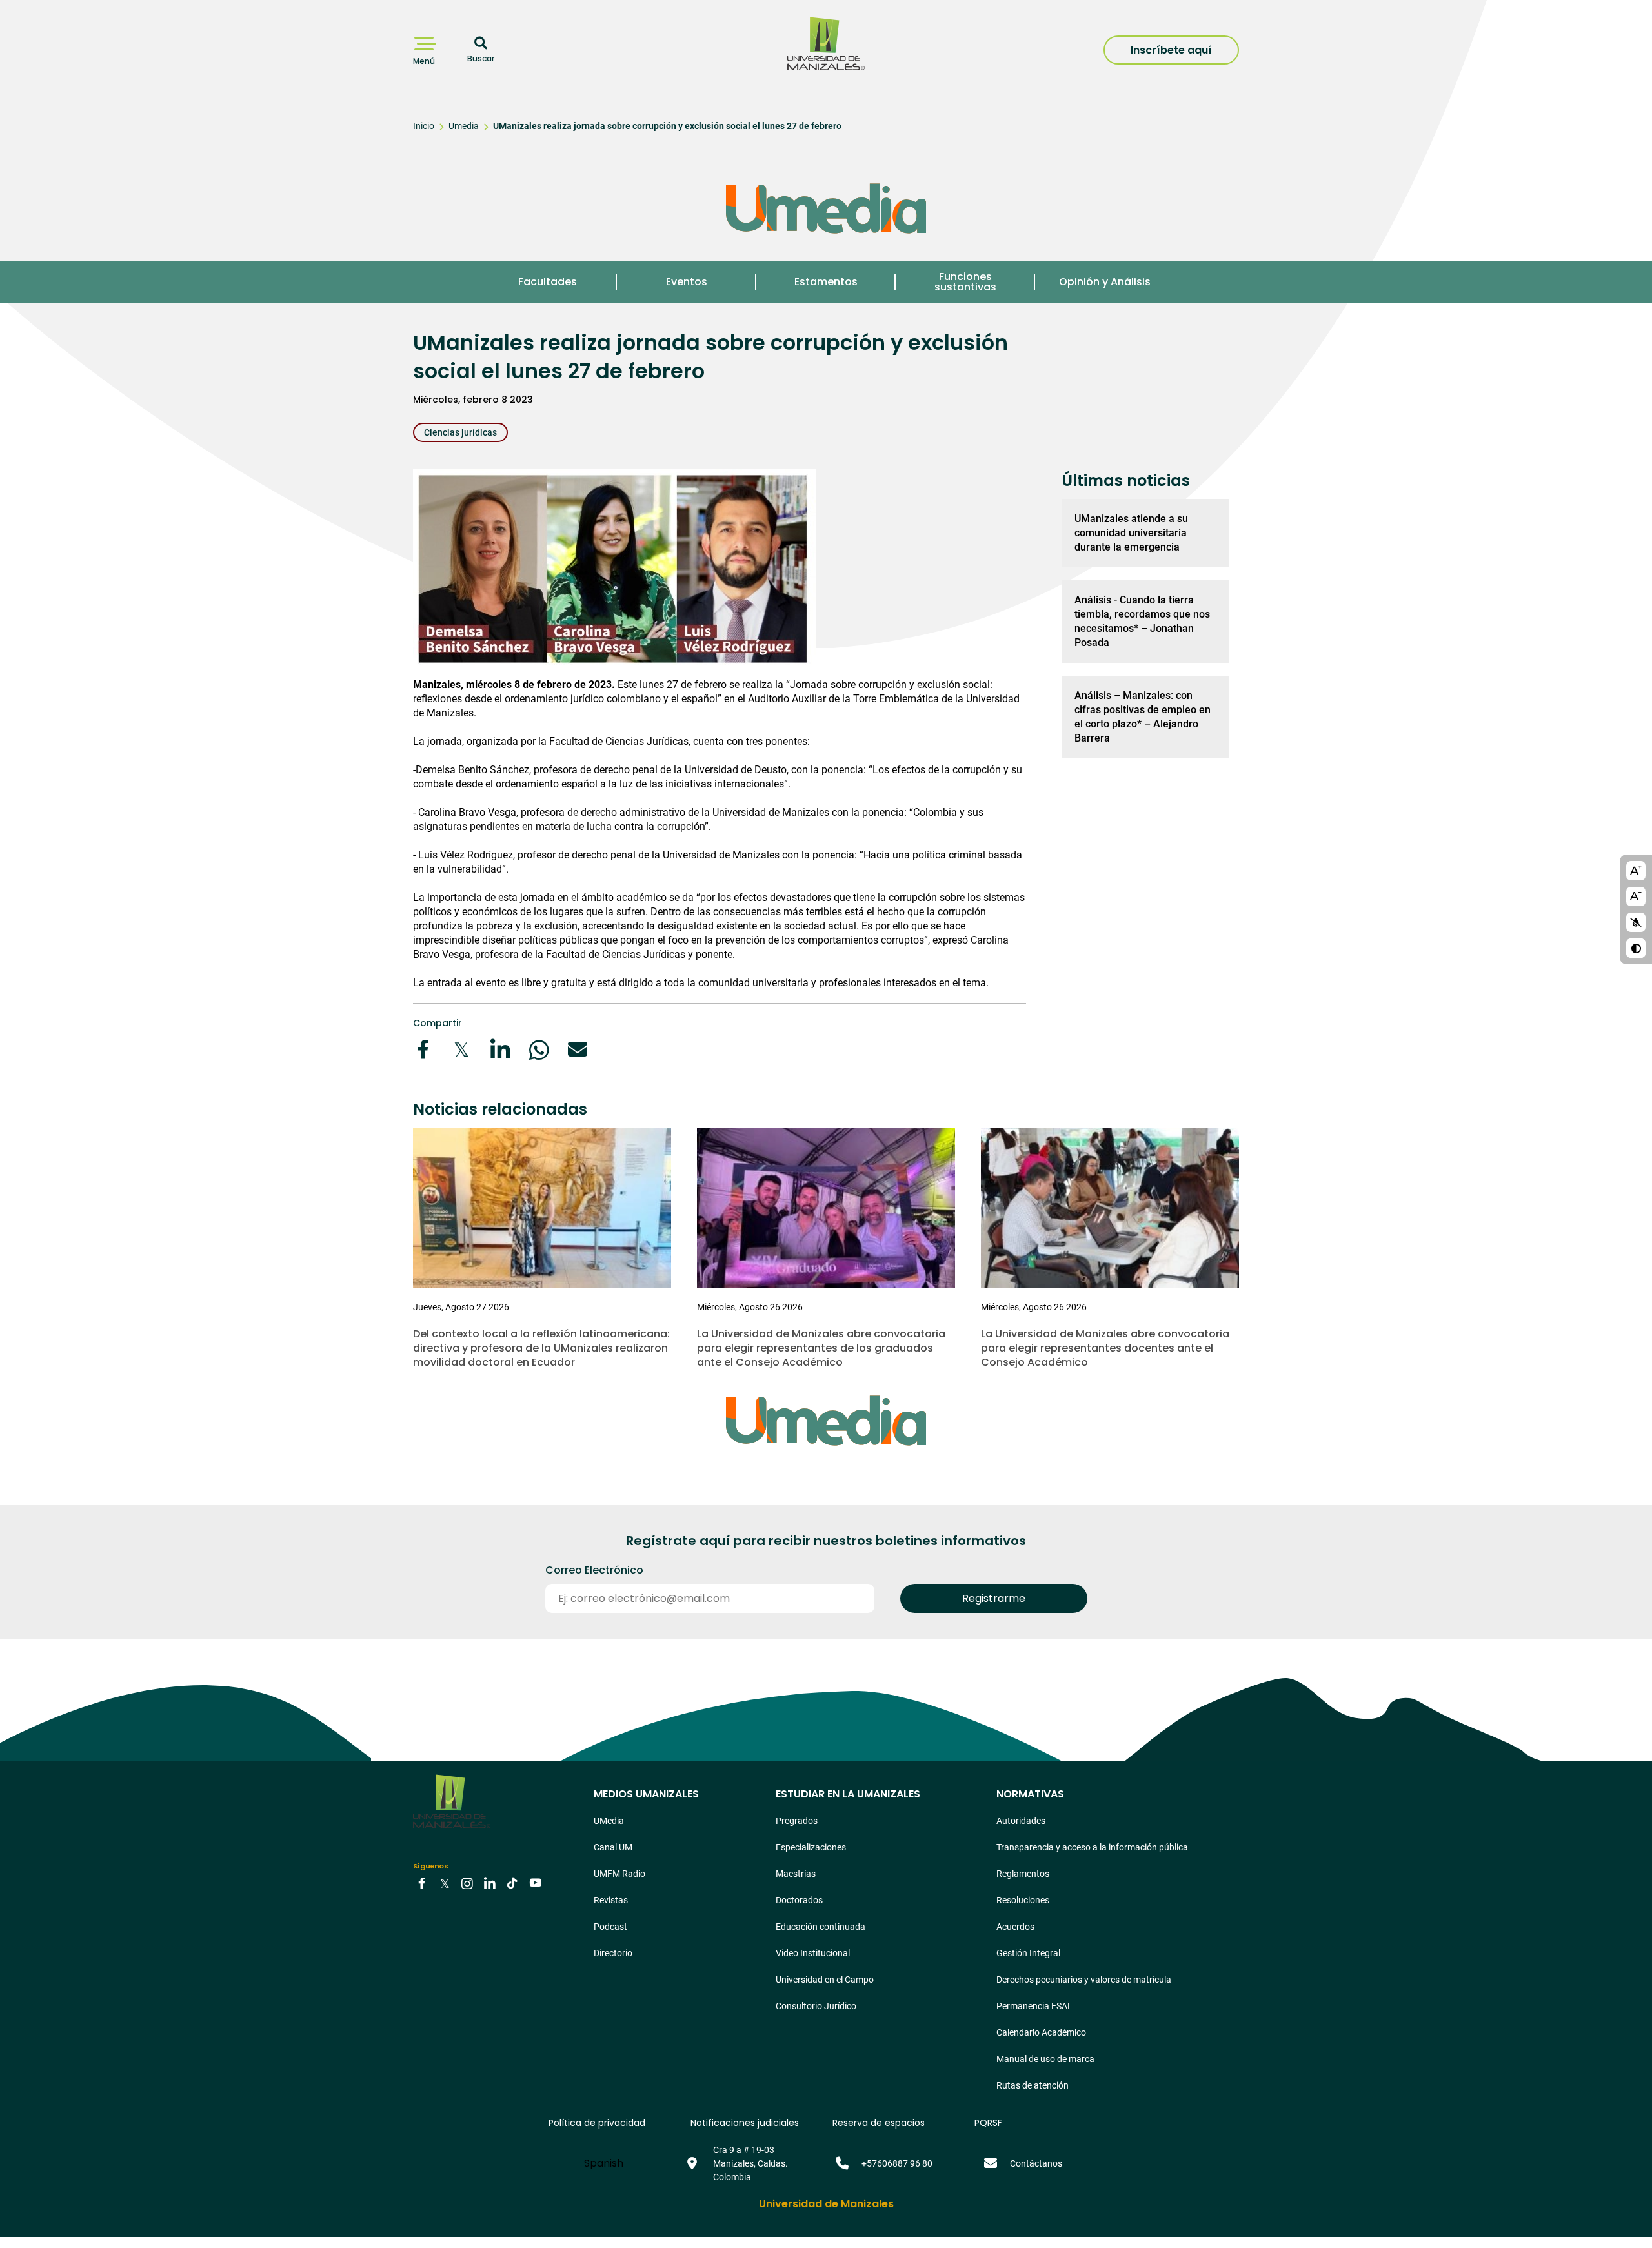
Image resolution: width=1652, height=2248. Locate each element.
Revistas (611, 1900)
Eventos (687, 282)
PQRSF (988, 2123)
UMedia (609, 1821)
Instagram (467, 1883)
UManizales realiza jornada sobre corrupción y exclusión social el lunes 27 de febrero (667, 126)
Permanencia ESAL (1034, 2006)
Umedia (464, 126)
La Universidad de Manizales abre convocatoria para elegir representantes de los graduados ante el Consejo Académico (821, 1348)
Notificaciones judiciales (745, 2123)
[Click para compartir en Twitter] (461, 1049)
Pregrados (797, 1821)
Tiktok (512, 1883)
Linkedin (490, 1883)
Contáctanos (1036, 2163)
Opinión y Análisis (1105, 282)
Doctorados (799, 1900)
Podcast (610, 1927)
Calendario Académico (1041, 2032)
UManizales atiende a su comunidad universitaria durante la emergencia (1131, 533)
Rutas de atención (1032, 2085)
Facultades (548, 282)
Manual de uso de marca (1045, 2059)
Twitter (445, 1883)
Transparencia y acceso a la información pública (1092, 1847)
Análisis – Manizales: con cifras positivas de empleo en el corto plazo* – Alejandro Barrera (1143, 717)
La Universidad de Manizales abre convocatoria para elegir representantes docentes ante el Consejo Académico (1105, 1348)
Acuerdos (1015, 1927)
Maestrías (796, 1874)
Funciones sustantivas (965, 282)
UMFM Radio (619, 1874)
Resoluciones (1023, 1900)
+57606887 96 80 (897, 2163)
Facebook (422, 1883)
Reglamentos (1023, 1874)
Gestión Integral (1028, 1953)
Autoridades (1021, 1821)
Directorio (613, 1953)
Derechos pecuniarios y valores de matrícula (1084, 1980)
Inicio (424, 126)
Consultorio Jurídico (816, 2006)
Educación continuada (821, 1927)
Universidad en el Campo (825, 1980)
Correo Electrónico (594, 1570)
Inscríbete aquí (1171, 50)
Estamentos (826, 282)
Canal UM (613, 1847)
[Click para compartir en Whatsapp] (539, 1049)
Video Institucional (813, 1953)
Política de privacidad (597, 2123)
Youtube (535, 1883)
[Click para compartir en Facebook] (423, 1049)
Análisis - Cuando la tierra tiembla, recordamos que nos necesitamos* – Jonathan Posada (1142, 621)
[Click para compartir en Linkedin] (500, 1049)
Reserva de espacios (879, 2123)
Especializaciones (811, 1847)
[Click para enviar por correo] (578, 1049)
